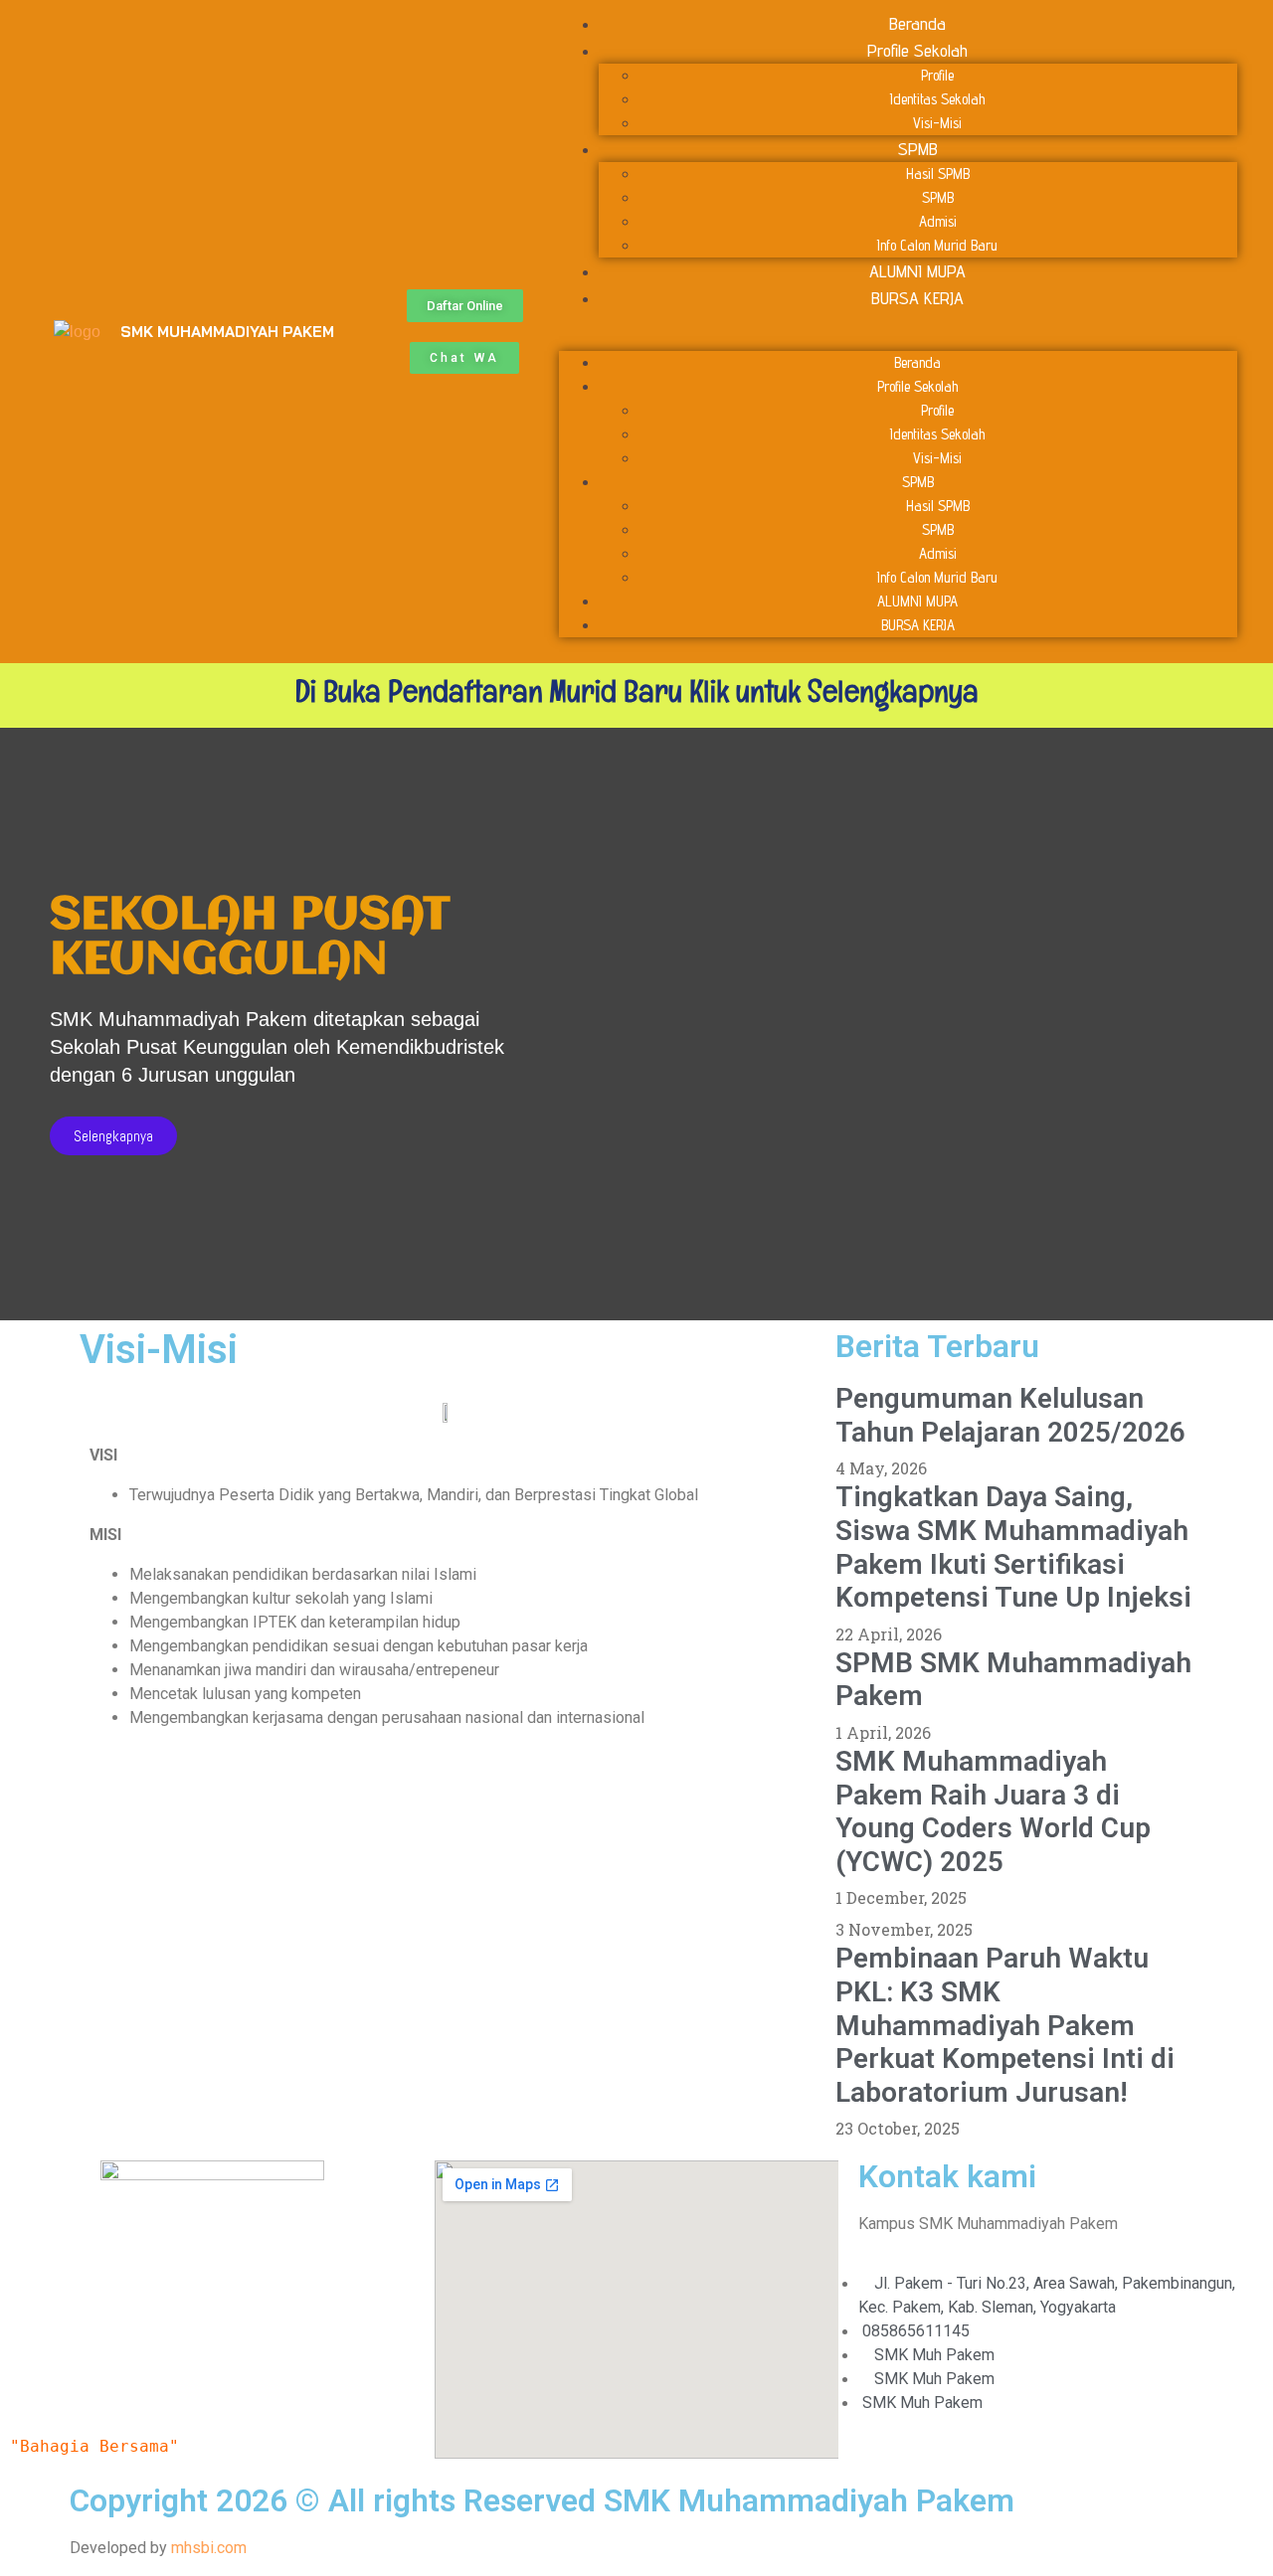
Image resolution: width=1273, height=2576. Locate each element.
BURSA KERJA (917, 298)
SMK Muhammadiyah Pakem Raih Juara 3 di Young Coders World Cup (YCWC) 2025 (993, 1811)
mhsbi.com (209, 2548)
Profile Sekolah (917, 50)
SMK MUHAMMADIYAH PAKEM (227, 332)
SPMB (918, 149)
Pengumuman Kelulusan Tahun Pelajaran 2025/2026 (1010, 1415)
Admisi (938, 221)
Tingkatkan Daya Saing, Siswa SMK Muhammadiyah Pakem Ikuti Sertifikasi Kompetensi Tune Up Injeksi (1013, 1547)
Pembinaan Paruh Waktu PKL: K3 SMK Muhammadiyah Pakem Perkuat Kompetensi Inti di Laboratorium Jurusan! (1005, 2025)
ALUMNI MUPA (917, 271)
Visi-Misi (937, 123)
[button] (465, 306)
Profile (937, 75)
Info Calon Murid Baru (937, 245)
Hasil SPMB (938, 173)
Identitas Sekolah (937, 99)
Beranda (917, 23)
